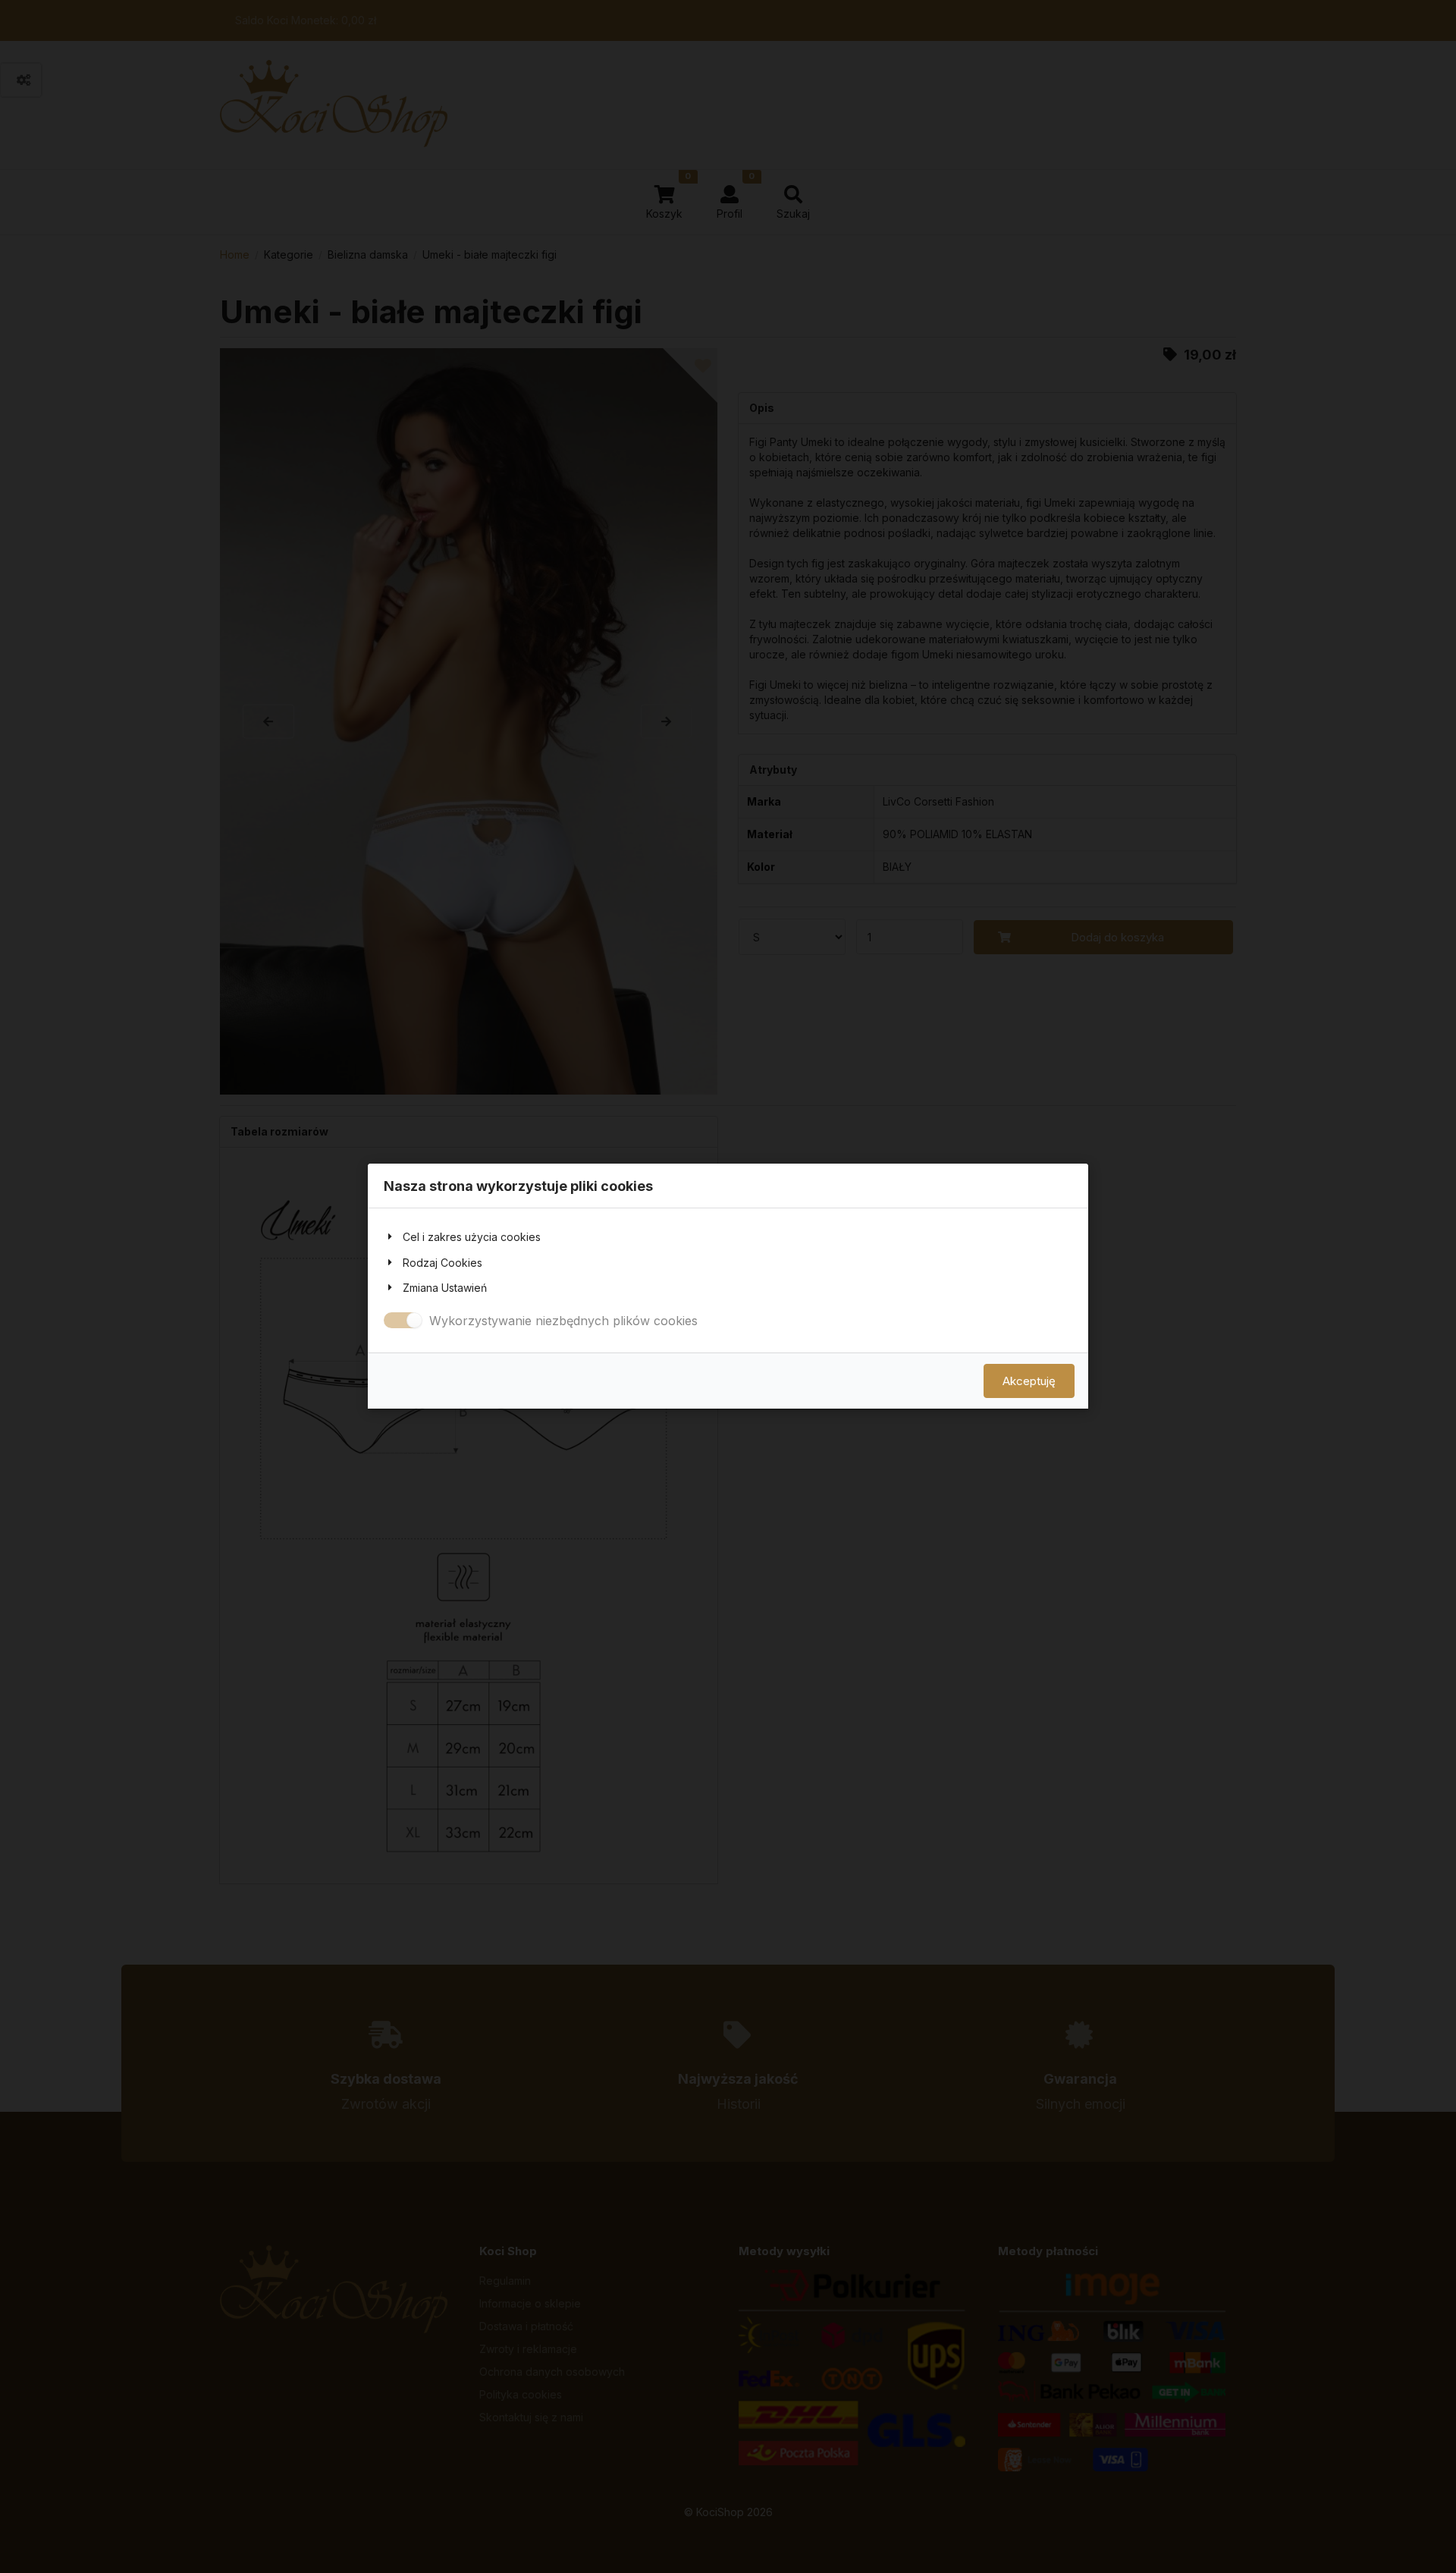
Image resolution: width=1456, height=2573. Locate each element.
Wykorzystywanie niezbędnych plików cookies (563, 1321)
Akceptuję (1029, 1382)
